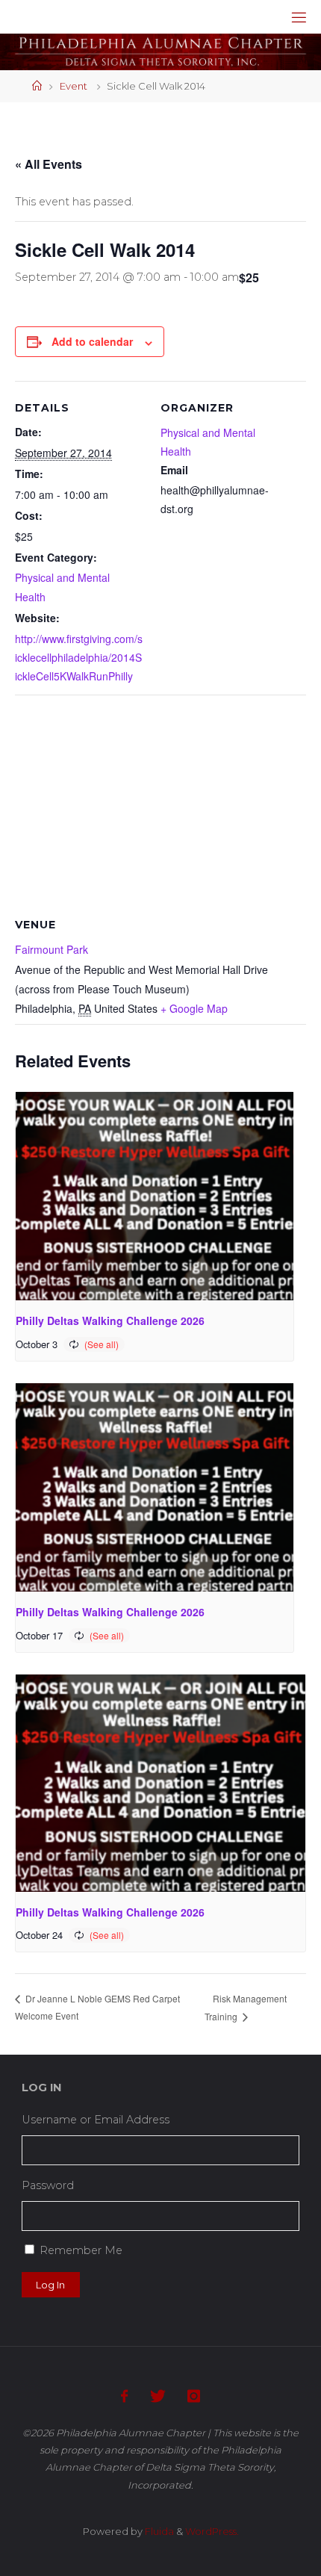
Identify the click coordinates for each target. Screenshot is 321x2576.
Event (74, 86)
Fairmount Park (52, 949)
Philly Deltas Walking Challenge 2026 (110, 1320)
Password (48, 2185)
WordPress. (212, 2531)
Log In (50, 2285)
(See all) (102, 1344)
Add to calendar (92, 341)
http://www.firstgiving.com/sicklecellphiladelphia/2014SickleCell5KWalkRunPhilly (79, 657)
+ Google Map (194, 1008)
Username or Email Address (96, 2120)
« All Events (49, 164)
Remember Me (81, 2250)
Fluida (158, 2531)
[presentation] (155, 1196)
